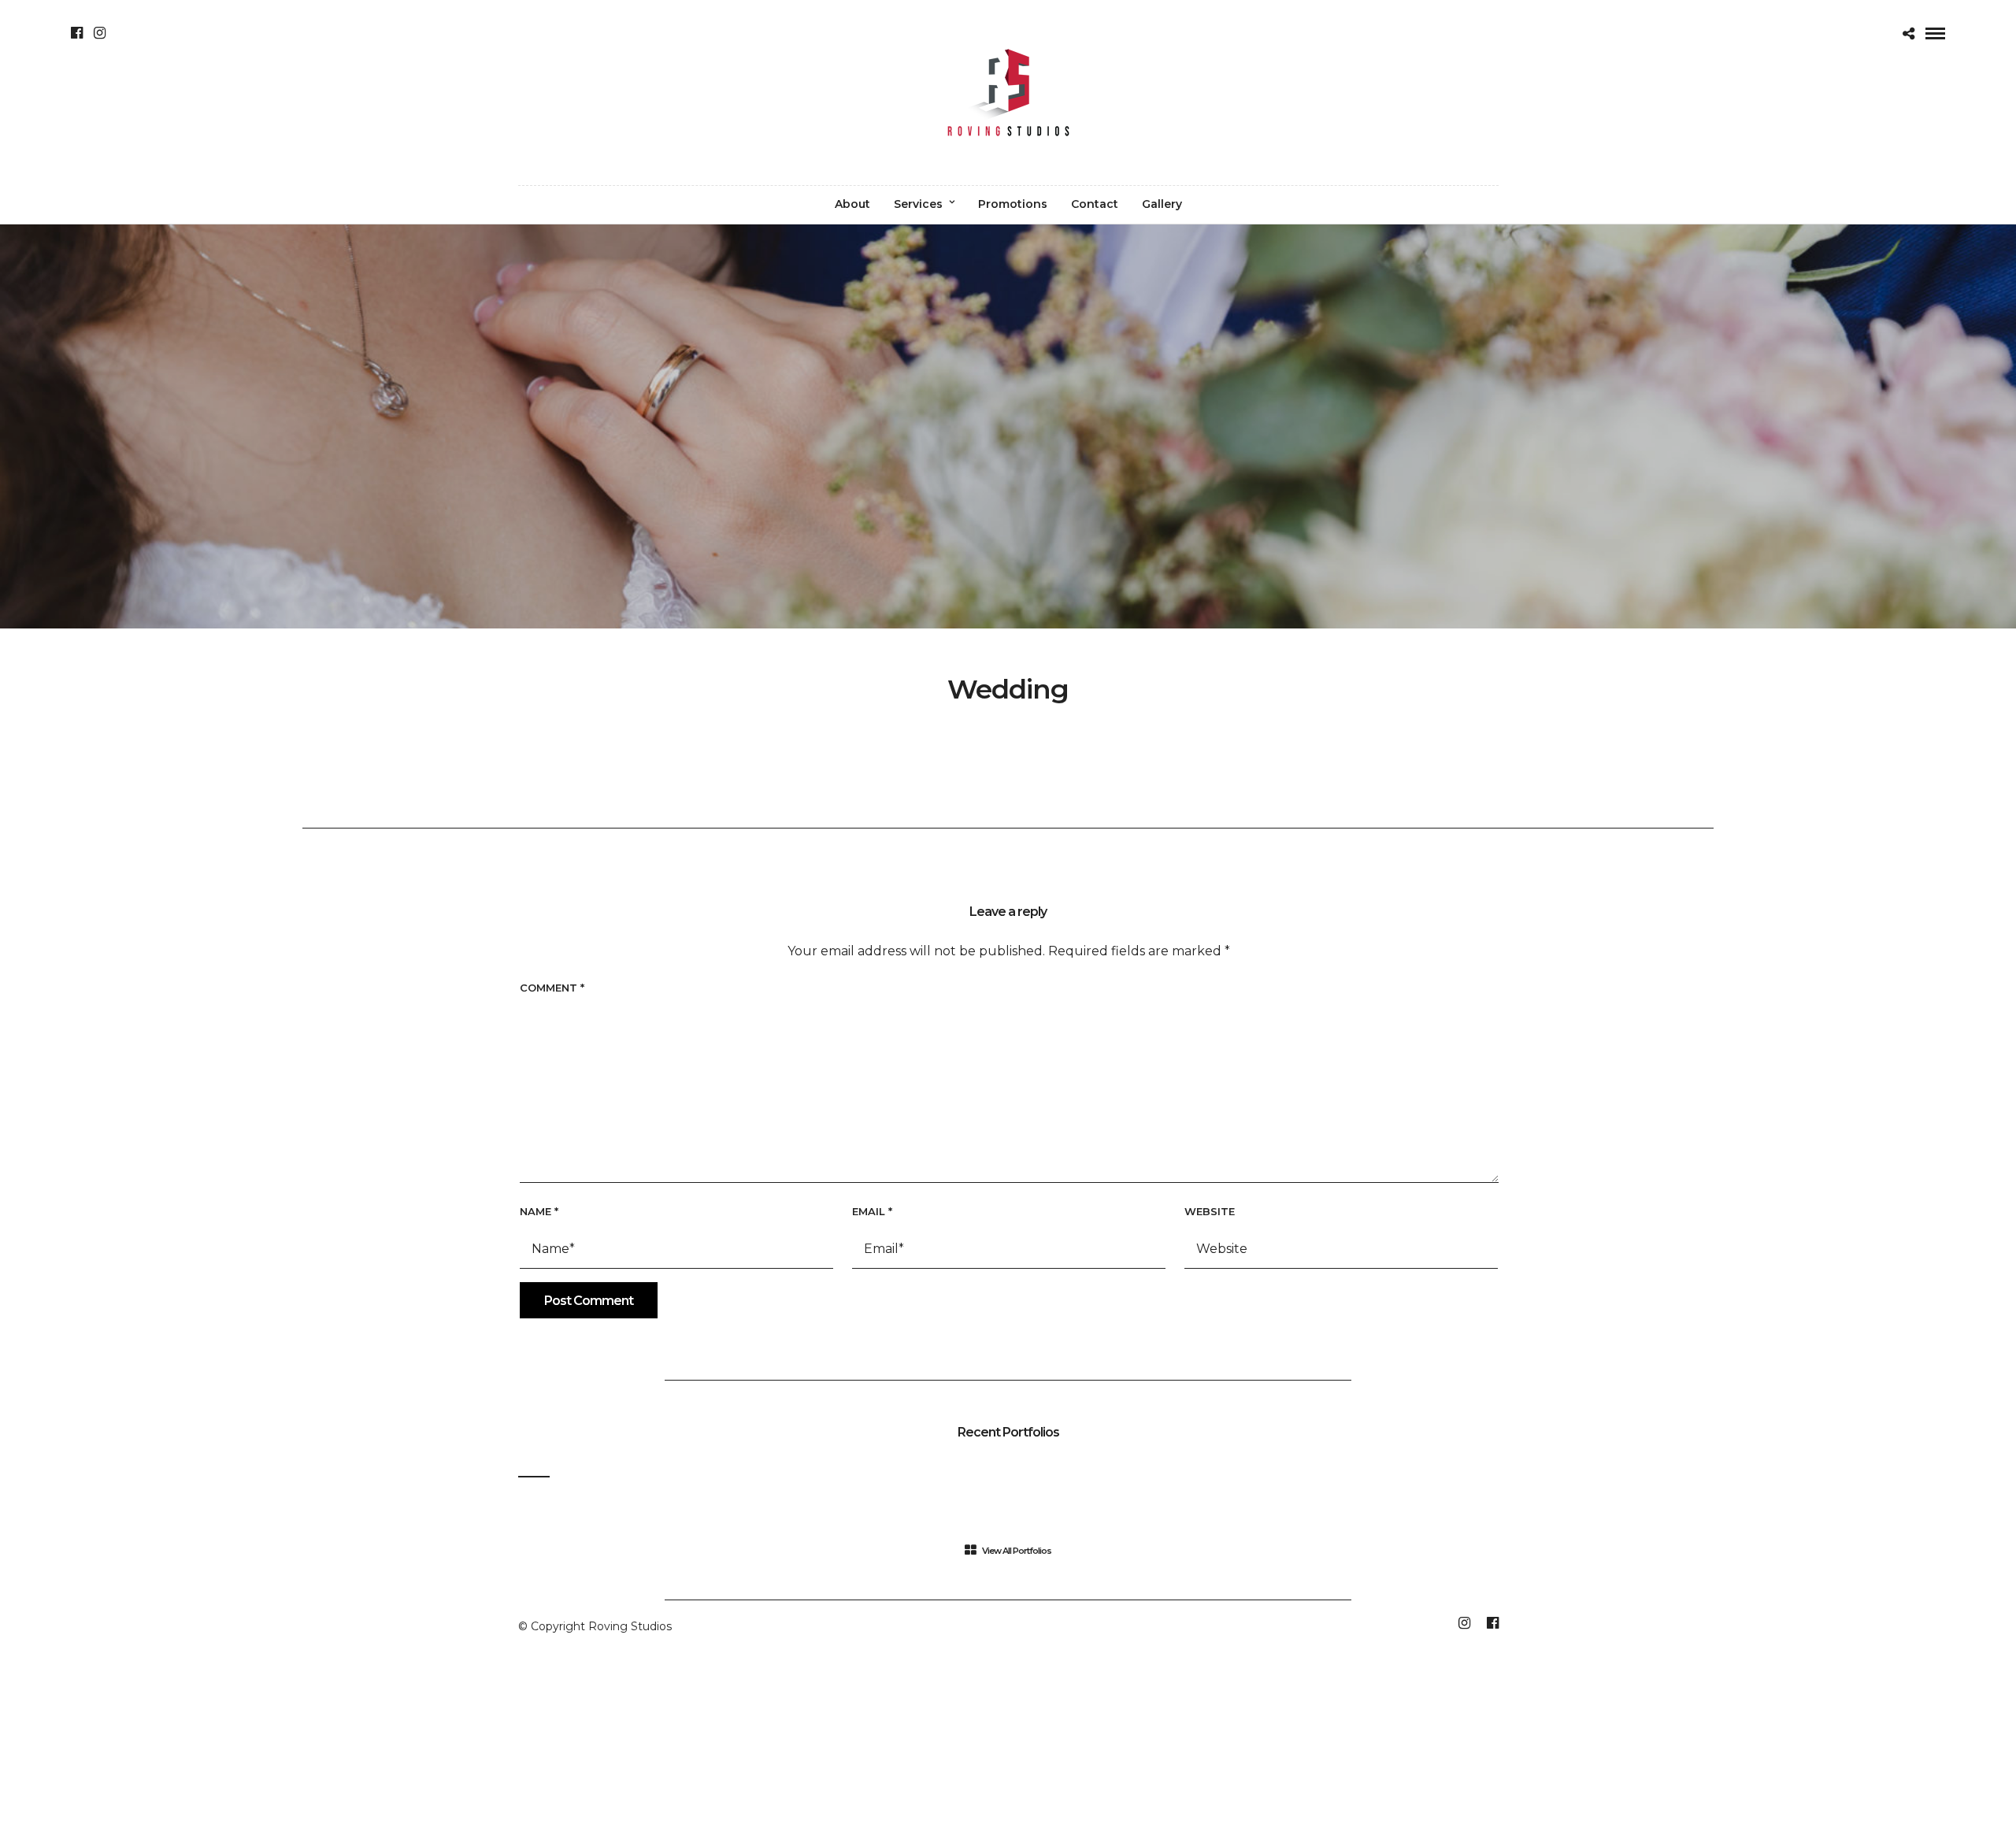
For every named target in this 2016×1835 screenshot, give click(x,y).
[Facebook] (77, 33)
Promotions (1013, 204)
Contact (1095, 204)
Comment (552, 988)
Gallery (1162, 204)
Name (539, 1211)
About (852, 204)
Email (872, 1211)
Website (1210, 1211)
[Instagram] (100, 33)
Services (918, 204)
